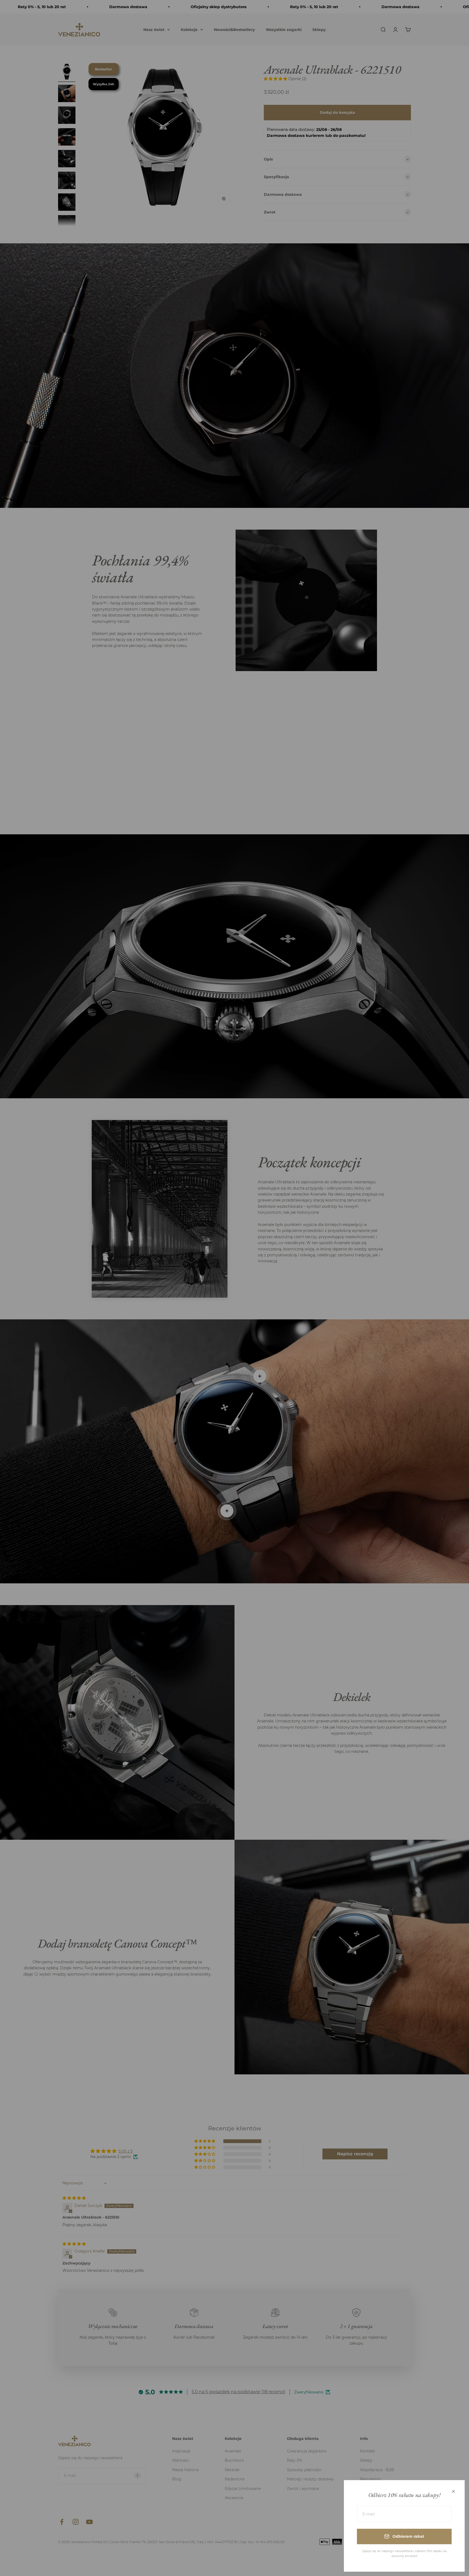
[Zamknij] (453, 2491)
